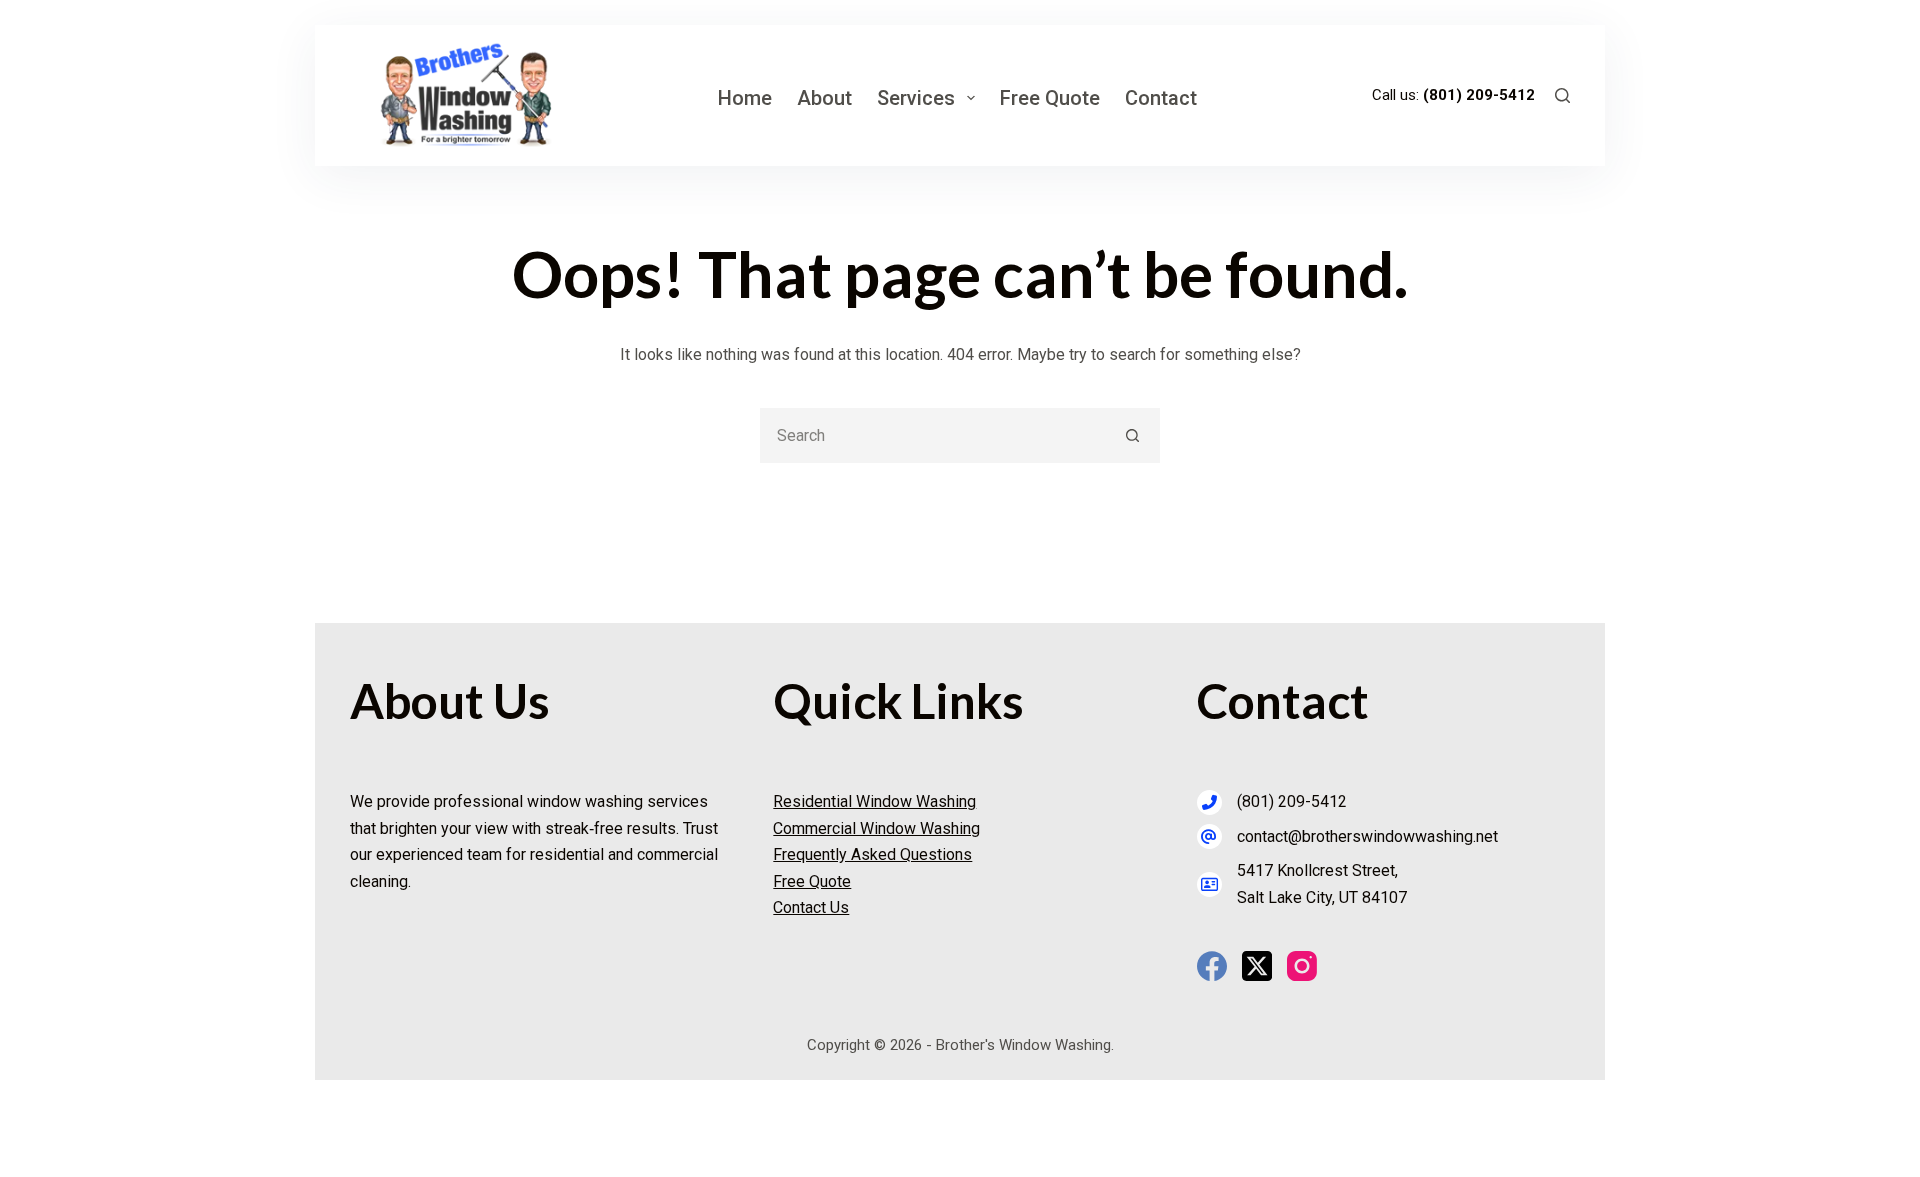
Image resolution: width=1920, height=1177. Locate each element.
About (824, 98)
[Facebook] (1212, 966)
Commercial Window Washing (876, 828)
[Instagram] (1302, 966)
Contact (1161, 98)
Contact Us (811, 907)
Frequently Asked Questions (872, 854)
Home (745, 98)
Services (916, 98)
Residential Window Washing (874, 801)
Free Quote (1050, 98)
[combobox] (934, 435)
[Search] (1562, 95)
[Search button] (1132, 435)
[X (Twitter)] (1257, 966)
